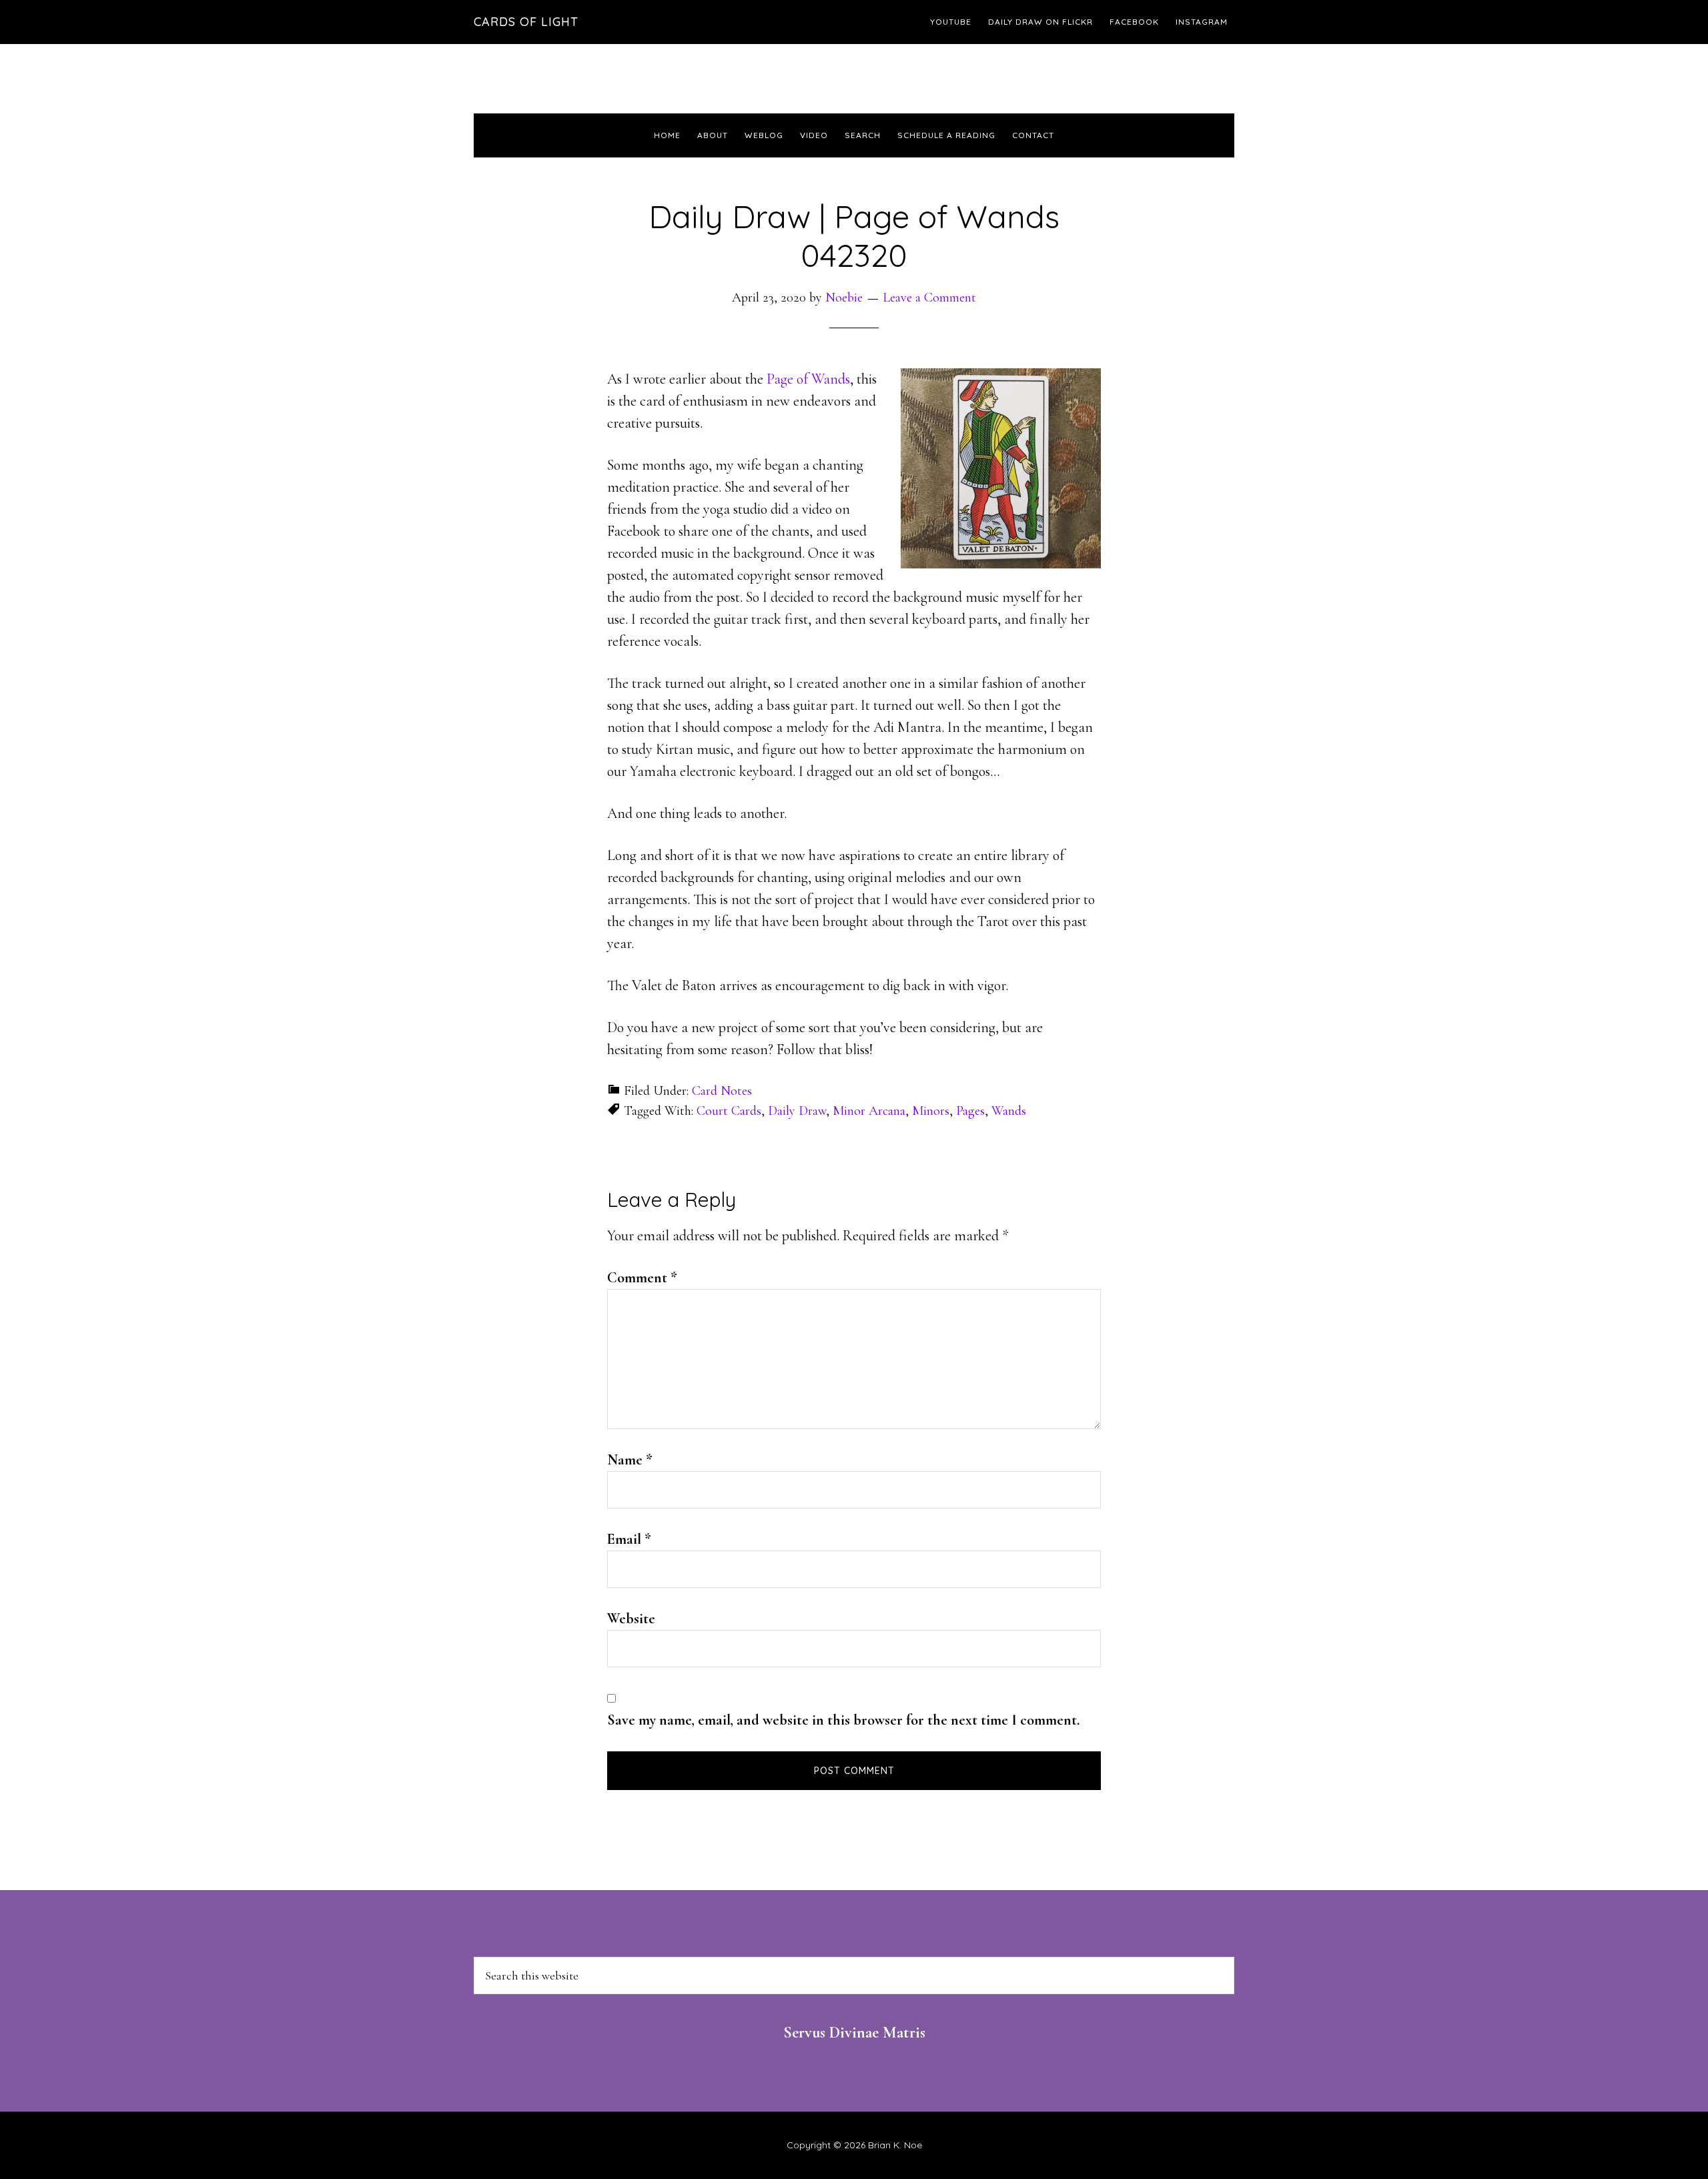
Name (630, 1460)
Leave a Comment (929, 298)
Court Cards (729, 1111)
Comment (642, 1278)
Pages (970, 1111)
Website (631, 1619)
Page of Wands (808, 379)
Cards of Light (526, 22)
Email (629, 1539)
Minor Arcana (869, 1111)
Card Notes (722, 1091)
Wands (1009, 1111)
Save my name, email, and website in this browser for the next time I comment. (843, 1720)
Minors (931, 1111)
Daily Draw (797, 1111)
